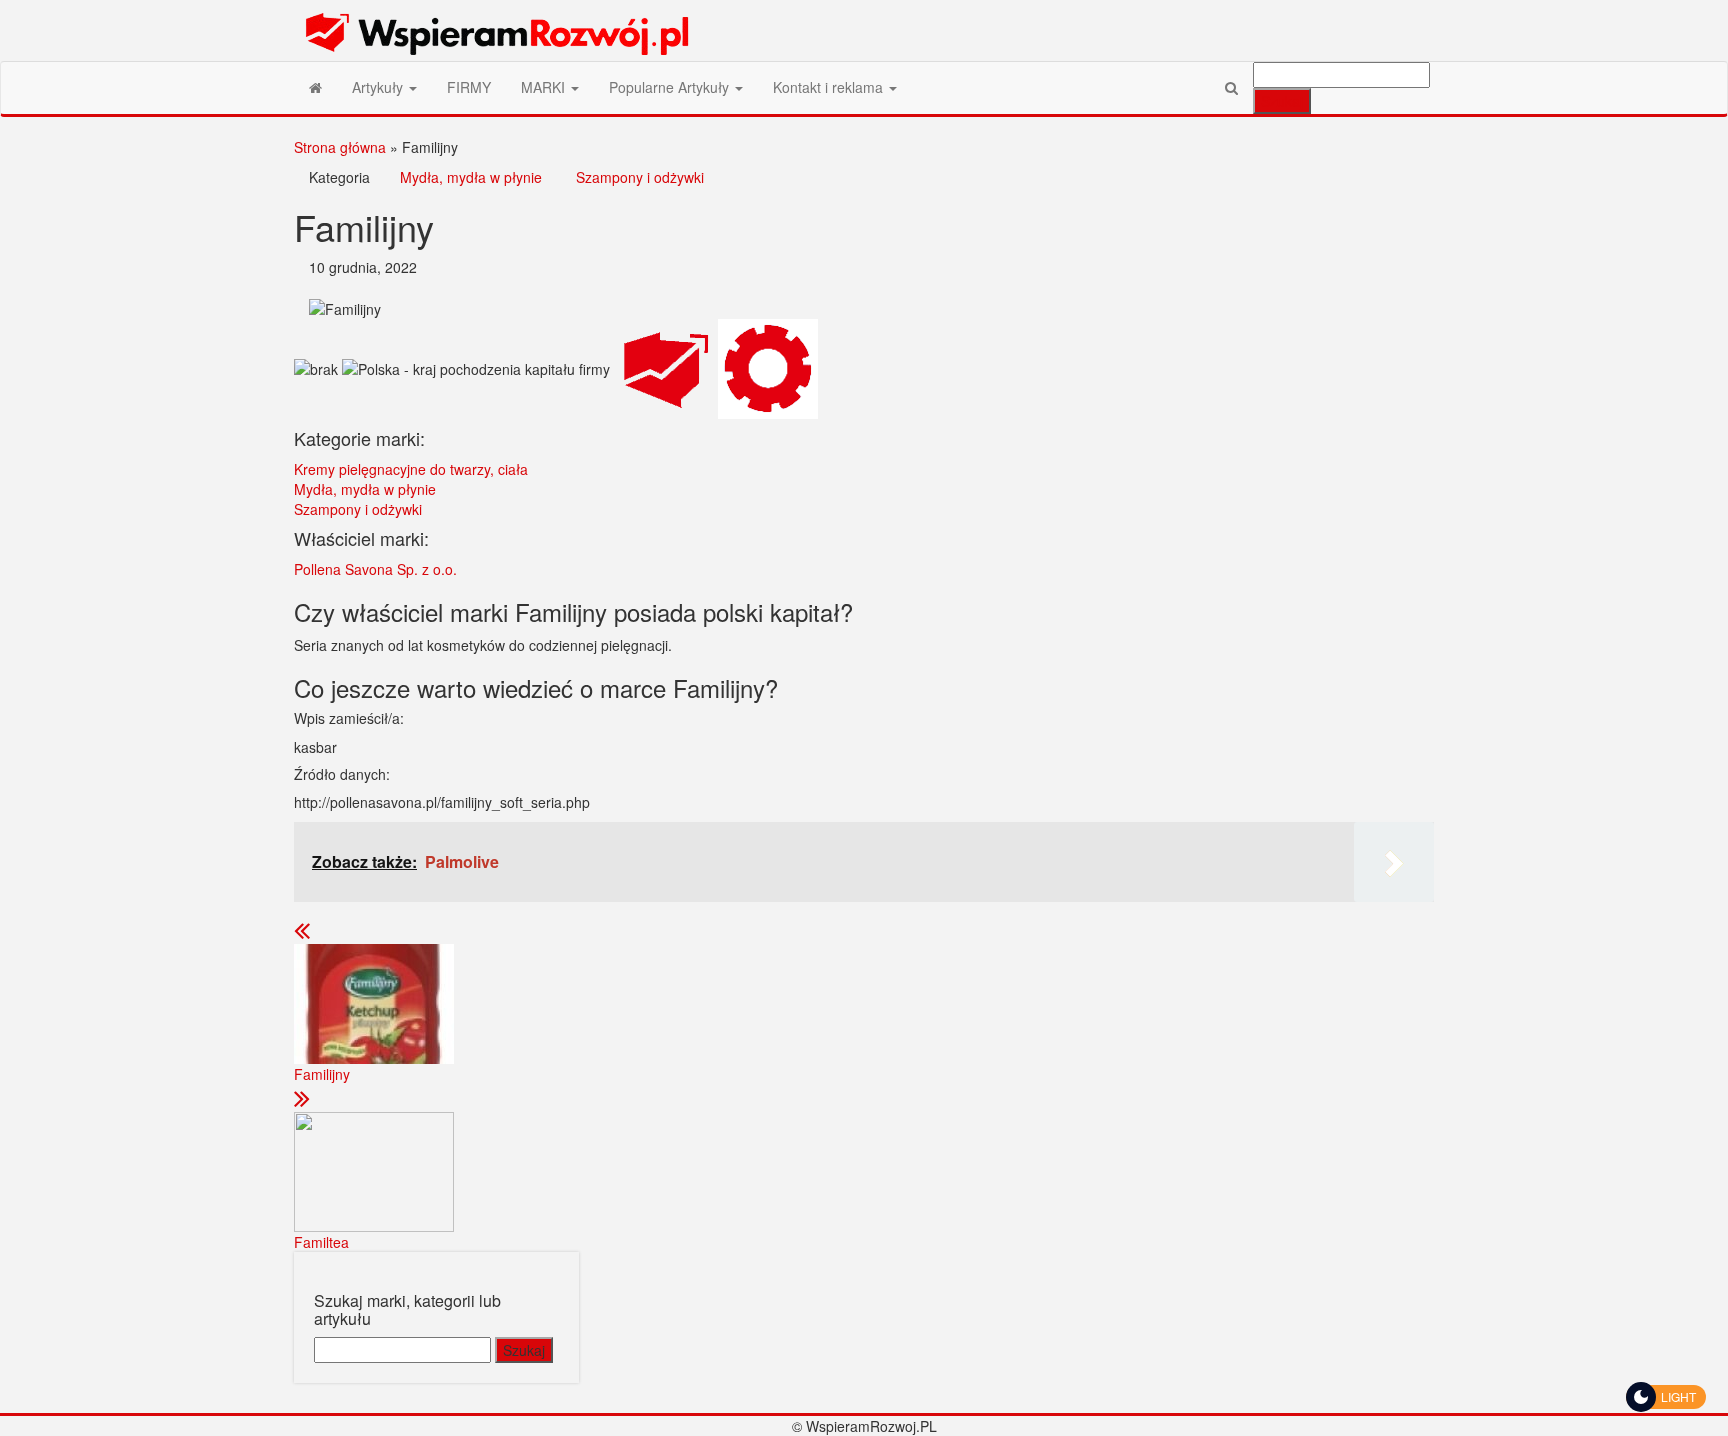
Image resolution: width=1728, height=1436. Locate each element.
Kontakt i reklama (830, 87)
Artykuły (379, 87)
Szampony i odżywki (640, 177)
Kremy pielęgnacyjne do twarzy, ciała (411, 469)
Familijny (322, 1074)
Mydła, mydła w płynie (471, 177)
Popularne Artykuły (671, 87)
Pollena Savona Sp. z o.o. (375, 569)
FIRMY (469, 87)
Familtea (321, 1242)
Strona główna (340, 147)
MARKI (545, 87)
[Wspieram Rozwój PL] (315, 87)
